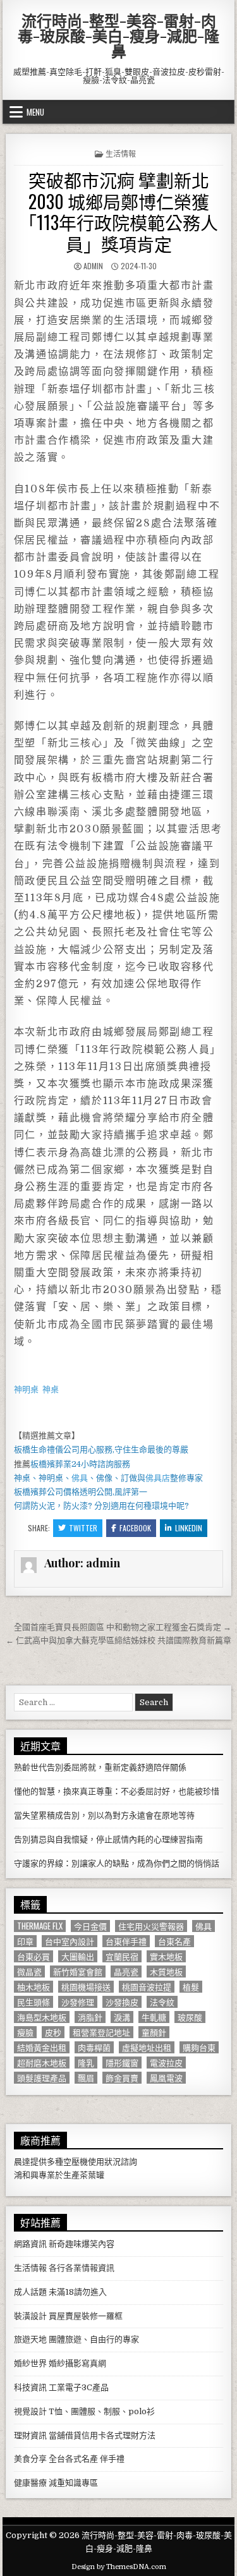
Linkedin (189, 1528)
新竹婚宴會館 (78, 1971)
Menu (35, 112)
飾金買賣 (122, 2078)
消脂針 (90, 2017)
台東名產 (174, 1941)
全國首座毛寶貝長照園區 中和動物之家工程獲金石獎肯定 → (123, 1627)
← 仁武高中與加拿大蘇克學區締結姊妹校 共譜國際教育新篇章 (118, 1640)
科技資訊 (30, 2387)
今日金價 (90, 1926)
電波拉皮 (166, 2063)
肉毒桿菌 (94, 2047)
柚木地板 (33, 1987)
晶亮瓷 (126, 1971)
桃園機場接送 (86, 1987)
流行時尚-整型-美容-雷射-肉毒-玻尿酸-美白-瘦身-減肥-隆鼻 (118, 35)
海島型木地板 (42, 2017)
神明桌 (26, 1389)
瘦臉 (25, 2032)
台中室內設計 (70, 1941)
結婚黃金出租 (42, 2047)
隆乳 (86, 2063)
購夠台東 (199, 2047)
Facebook (135, 1528)
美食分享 (30, 2459)
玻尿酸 (190, 2017)
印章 (25, 1941)
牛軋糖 (154, 2017)
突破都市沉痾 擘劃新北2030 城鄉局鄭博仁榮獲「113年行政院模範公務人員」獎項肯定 (118, 212)
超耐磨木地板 (42, 2063)
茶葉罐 (92, 2175)
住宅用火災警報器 (151, 1926)
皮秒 (53, 2032)
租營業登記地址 (101, 2032)
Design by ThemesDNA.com (119, 2567)
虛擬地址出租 (147, 2047)
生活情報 (121, 153)
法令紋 (162, 2002)
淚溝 (122, 2017)
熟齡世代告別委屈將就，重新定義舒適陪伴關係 (100, 1767)
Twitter (83, 1528)
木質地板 (166, 1971)
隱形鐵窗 (122, 2063)
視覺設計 (30, 2411)
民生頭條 (33, 2002)
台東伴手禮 (126, 1941)
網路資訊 (30, 2244)
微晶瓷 (29, 1971)
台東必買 (33, 1956)
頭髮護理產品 (42, 2078)
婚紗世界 (30, 2363)
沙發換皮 (122, 2002)
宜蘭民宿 (122, 1956)
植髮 (191, 1987)
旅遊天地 (30, 2339)
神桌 (51, 1389)
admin (93, 266)
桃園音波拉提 (147, 1987)
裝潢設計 (30, 2316)
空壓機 (76, 2162)
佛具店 (158, 1478)
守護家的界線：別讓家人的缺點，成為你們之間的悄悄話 (117, 1863)
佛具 (80, 1478)
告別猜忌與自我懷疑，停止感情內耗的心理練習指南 (108, 1839)
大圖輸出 (78, 1956)
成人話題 (30, 2292)
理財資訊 (30, 2435)
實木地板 (166, 1956)
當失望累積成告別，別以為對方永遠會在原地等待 (104, 1815)
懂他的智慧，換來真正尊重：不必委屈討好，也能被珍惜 (117, 1791)
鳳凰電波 (166, 2078)
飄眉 (86, 2078)
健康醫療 (30, 2483)
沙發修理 (78, 2002)
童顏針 (154, 2032)
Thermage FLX (40, 1926)
